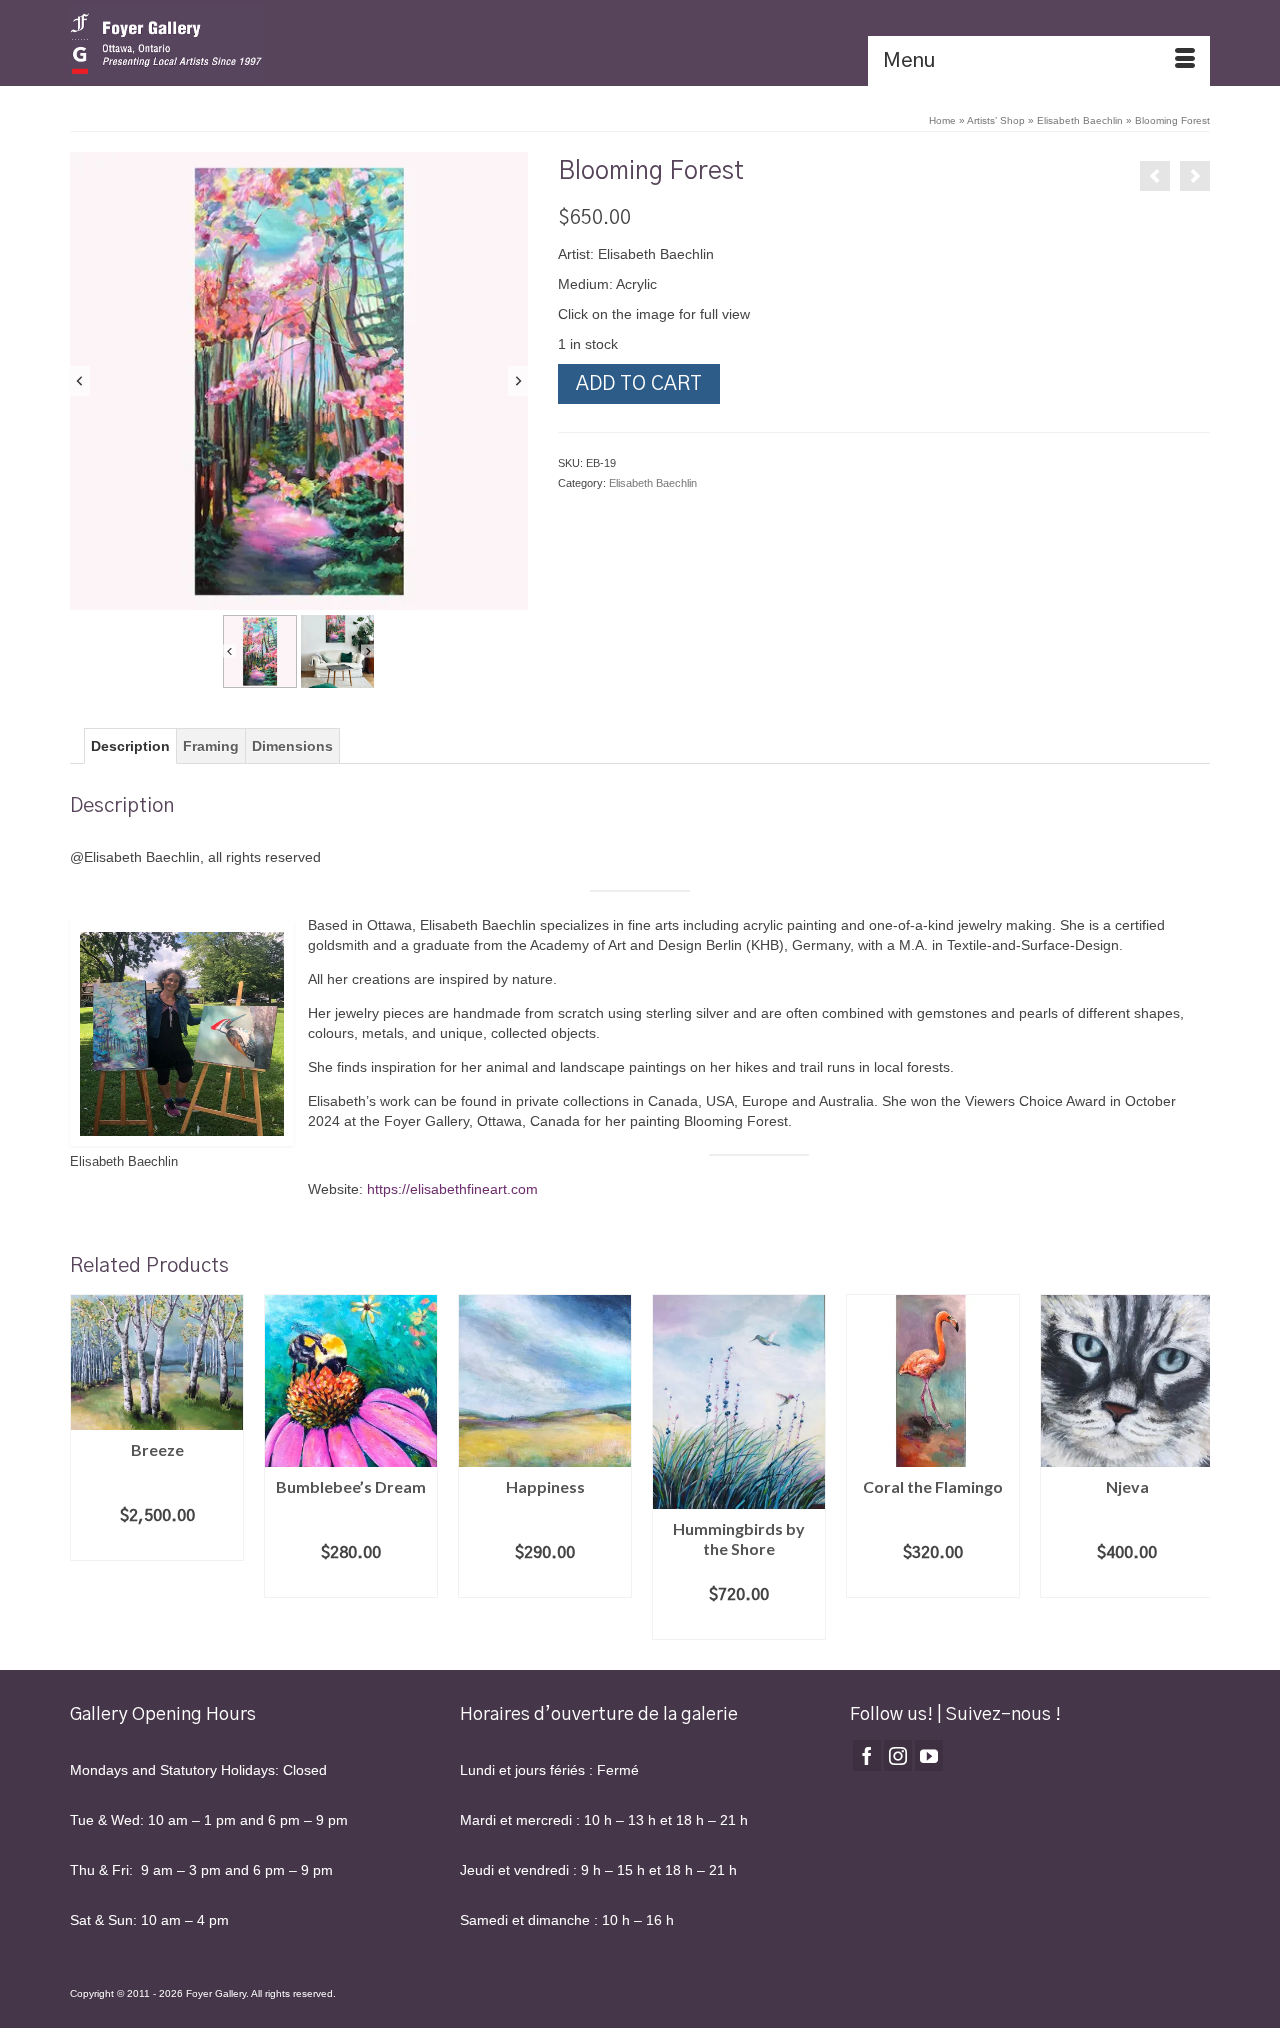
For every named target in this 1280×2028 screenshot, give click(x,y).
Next (1192, 1467)
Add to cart (639, 384)
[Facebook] (867, 1755)
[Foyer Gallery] (250, 43)
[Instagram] (898, 1755)
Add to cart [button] (157, 1546)
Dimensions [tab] (292, 746)
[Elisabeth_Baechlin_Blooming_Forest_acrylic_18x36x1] (299, 381)
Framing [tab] (211, 746)
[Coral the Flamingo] (1155, 176)
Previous (87, 1467)
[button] (259, 651)
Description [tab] (130, 746)
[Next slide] (518, 381)
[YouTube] (929, 1755)
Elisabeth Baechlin (653, 483)
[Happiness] (1195, 176)
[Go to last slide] (80, 381)
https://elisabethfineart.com (452, 1189)
